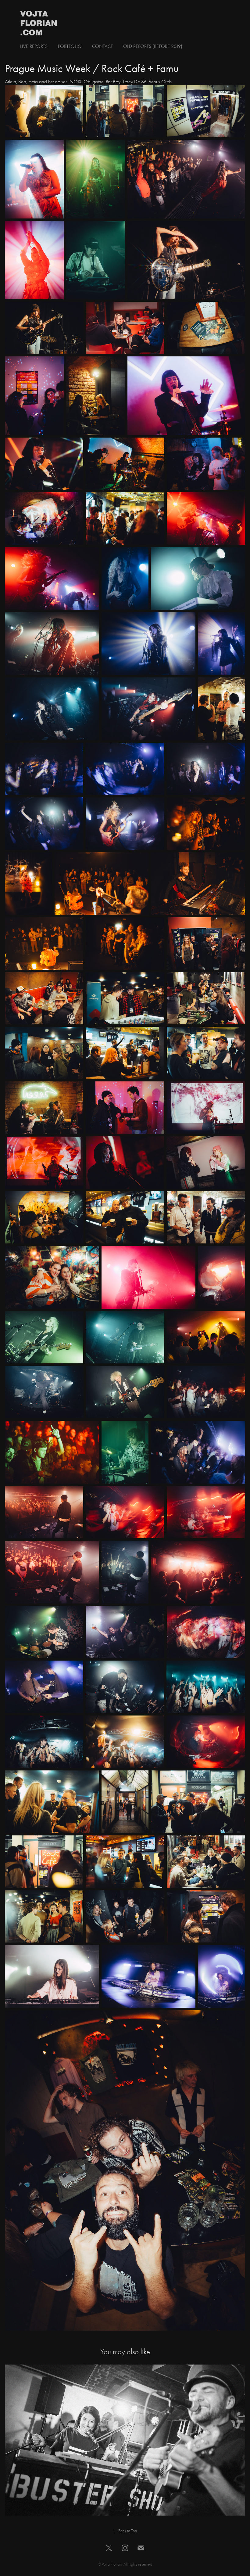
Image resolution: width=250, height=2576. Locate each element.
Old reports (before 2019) (153, 46)
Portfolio (70, 46)
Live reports (34, 46)
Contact (102, 46)
